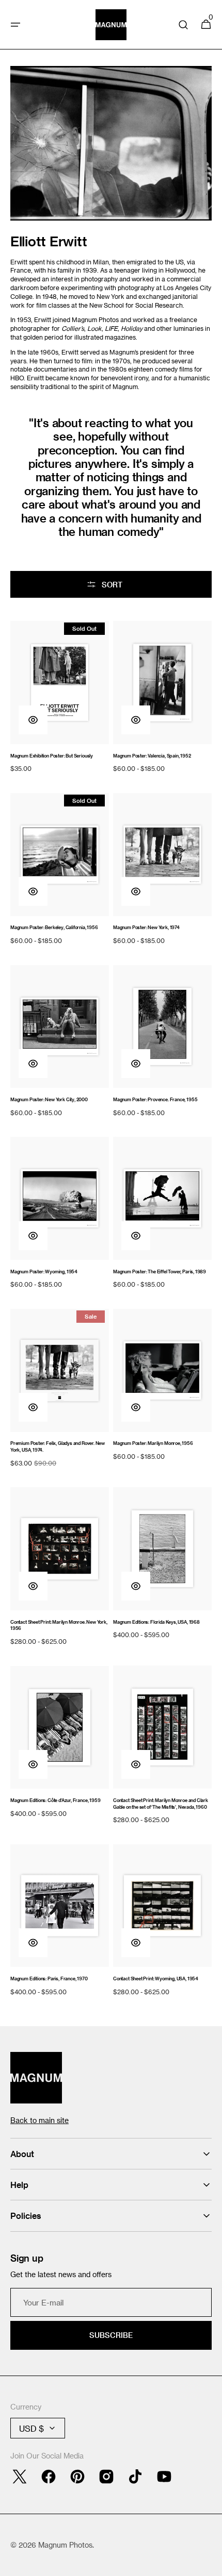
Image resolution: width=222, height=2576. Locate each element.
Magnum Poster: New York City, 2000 (49, 1099)
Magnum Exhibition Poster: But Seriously (52, 756)
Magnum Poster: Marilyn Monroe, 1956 (153, 1443)
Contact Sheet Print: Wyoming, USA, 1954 (156, 1979)
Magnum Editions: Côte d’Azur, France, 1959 (55, 1800)
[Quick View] (33, 720)
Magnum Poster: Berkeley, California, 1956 (54, 927)
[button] (15, 25)
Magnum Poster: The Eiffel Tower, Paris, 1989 (160, 1272)
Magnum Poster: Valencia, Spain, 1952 (152, 756)
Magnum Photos (65, 2545)
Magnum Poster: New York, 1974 (146, 927)
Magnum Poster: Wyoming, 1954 (44, 1272)
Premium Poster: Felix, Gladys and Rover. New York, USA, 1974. (58, 1446)
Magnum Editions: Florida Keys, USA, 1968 (156, 1622)
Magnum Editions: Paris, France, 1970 (49, 1979)
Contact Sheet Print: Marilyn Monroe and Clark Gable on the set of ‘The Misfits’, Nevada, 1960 (161, 1804)
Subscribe (111, 2335)
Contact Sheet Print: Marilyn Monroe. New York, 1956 (59, 1625)
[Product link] (60, 698)
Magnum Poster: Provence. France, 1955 (155, 1099)
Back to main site (39, 2120)
